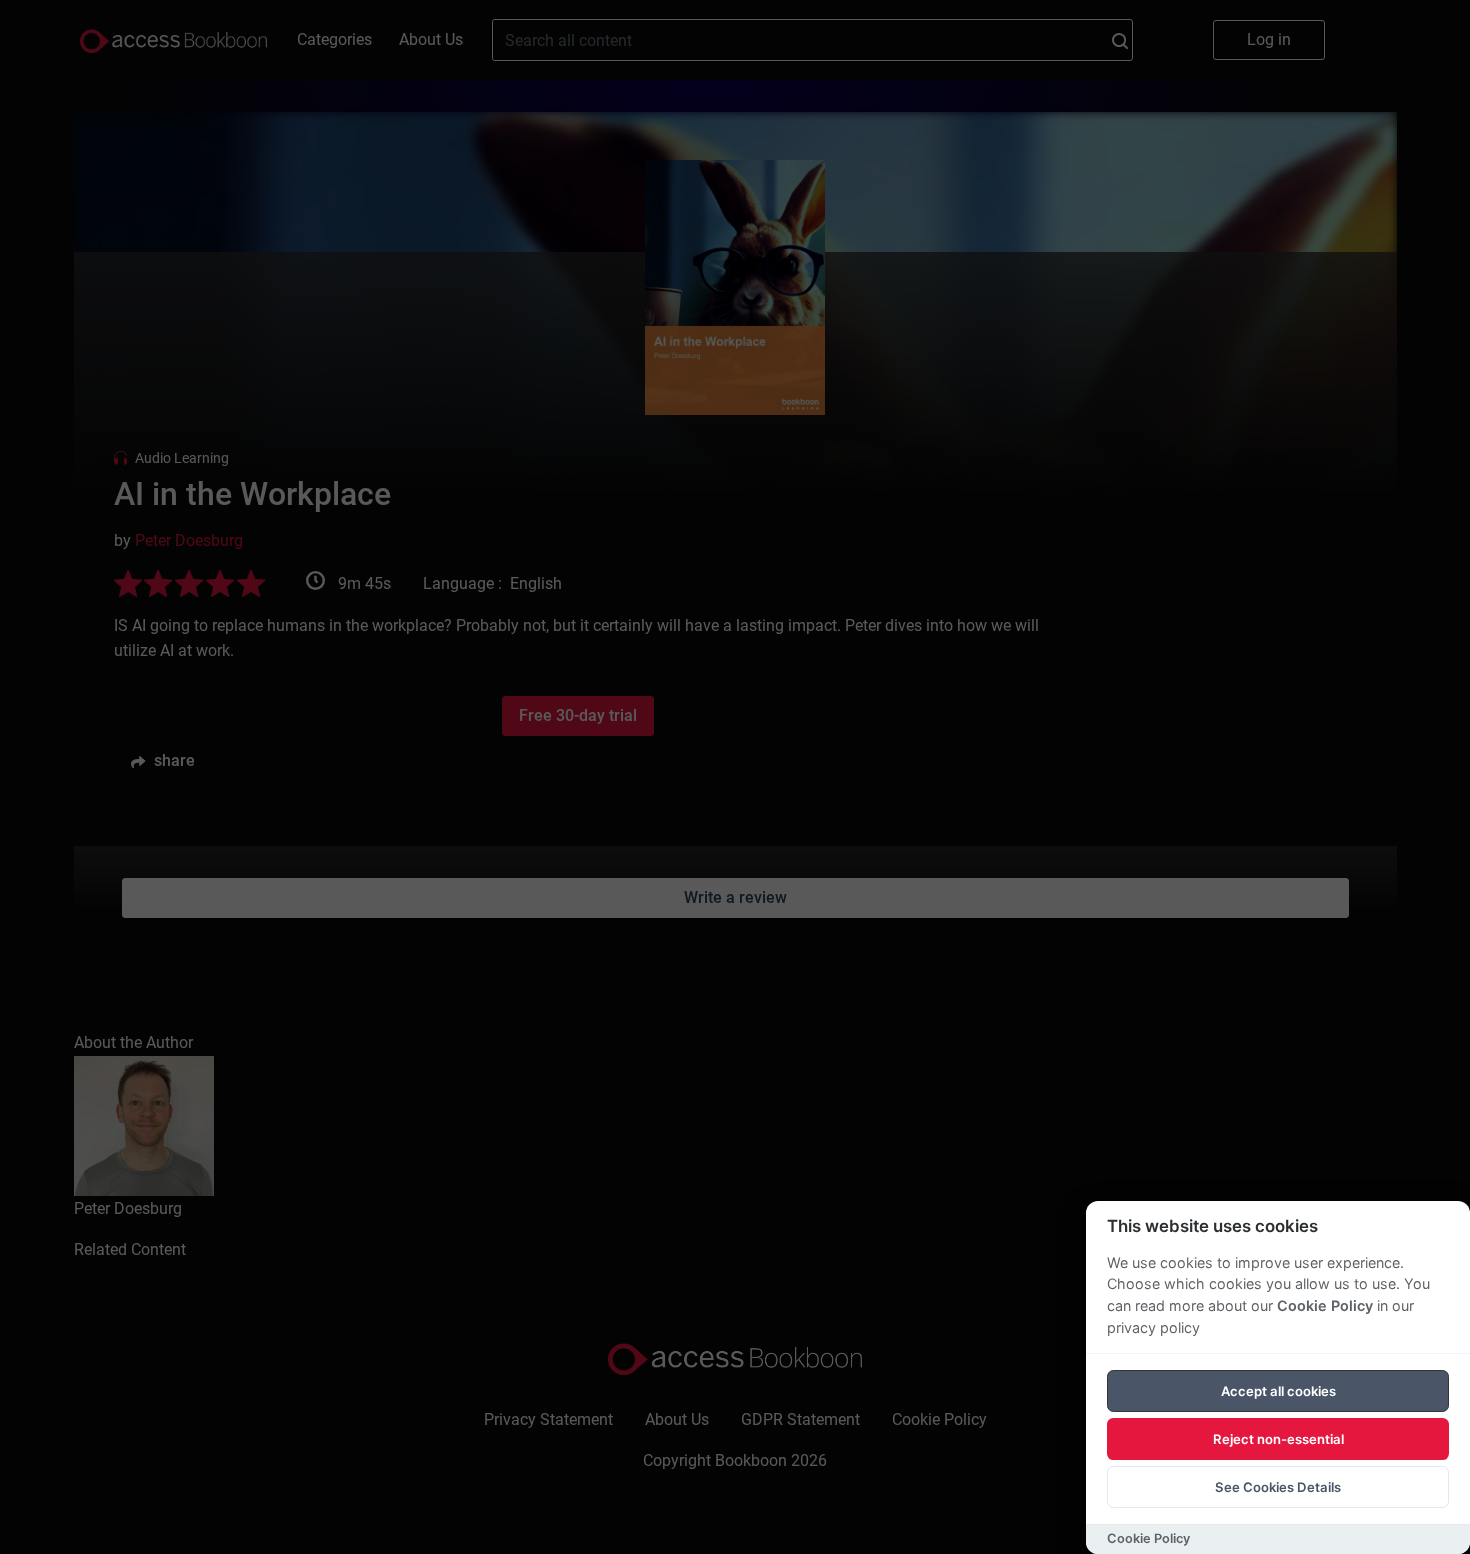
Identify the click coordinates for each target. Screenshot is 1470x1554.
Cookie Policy (1325, 1305)
